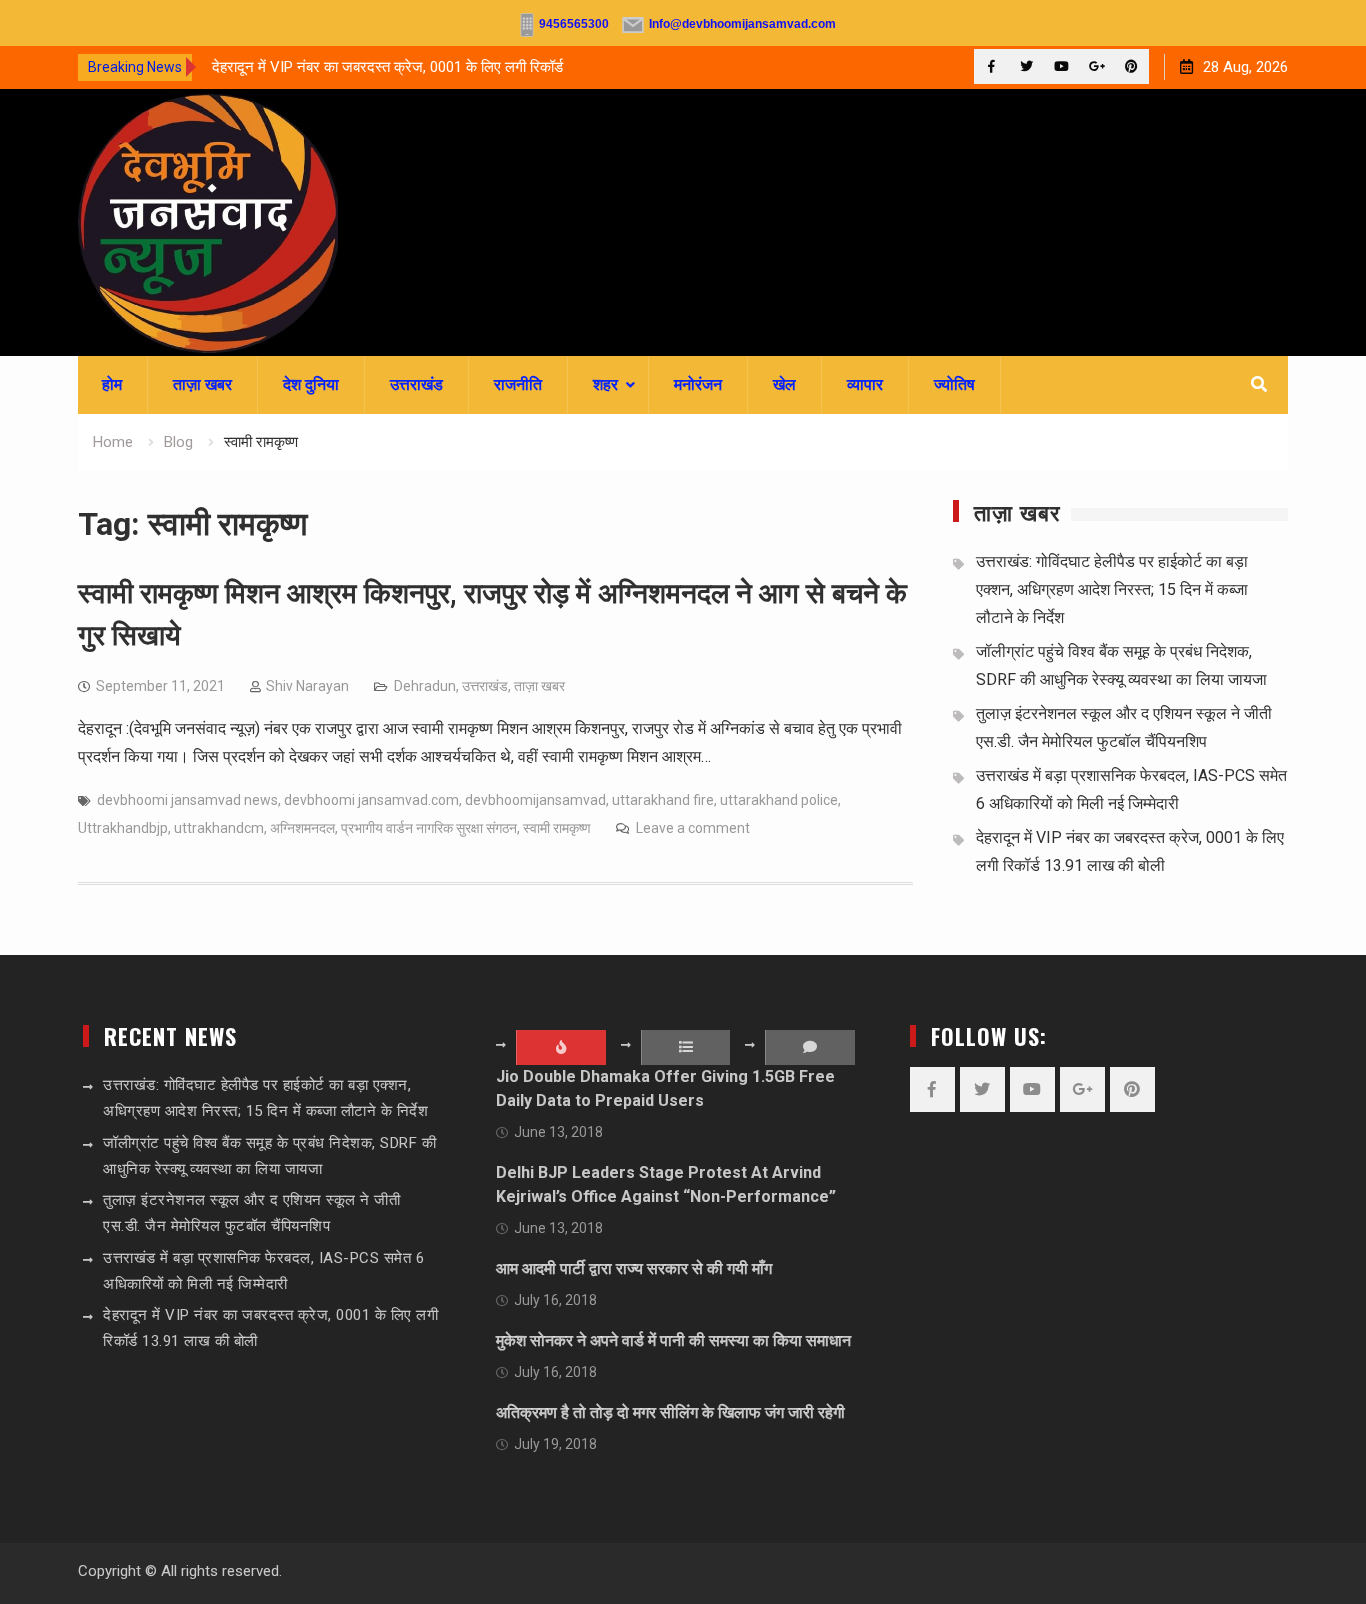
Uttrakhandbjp (123, 828)
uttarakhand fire (663, 800)
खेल (784, 384)
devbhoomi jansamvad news (187, 800)
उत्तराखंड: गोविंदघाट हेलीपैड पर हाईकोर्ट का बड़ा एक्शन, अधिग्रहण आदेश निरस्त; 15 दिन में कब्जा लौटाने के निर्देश (1112, 589)
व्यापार (865, 384)
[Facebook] (991, 66)
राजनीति (518, 384)
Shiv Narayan (307, 686)
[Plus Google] (1096, 66)
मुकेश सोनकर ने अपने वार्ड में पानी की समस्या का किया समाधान (673, 1340)
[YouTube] (1061, 66)
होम (112, 384)
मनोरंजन (698, 384)
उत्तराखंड (416, 384)
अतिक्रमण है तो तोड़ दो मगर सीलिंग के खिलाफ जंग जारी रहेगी (670, 1412)
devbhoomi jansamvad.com (371, 800)
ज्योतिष (954, 384)
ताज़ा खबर (202, 384)
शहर (605, 384)
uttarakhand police (779, 800)
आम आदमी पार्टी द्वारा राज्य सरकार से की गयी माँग (634, 1268)
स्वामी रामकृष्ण (557, 828)
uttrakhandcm (219, 828)
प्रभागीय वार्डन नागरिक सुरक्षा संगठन (429, 828)
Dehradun (425, 686)
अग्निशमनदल (302, 828)
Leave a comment (693, 828)
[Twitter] (1026, 66)
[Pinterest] (1131, 66)
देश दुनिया (311, 384)
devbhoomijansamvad (535, 800)
